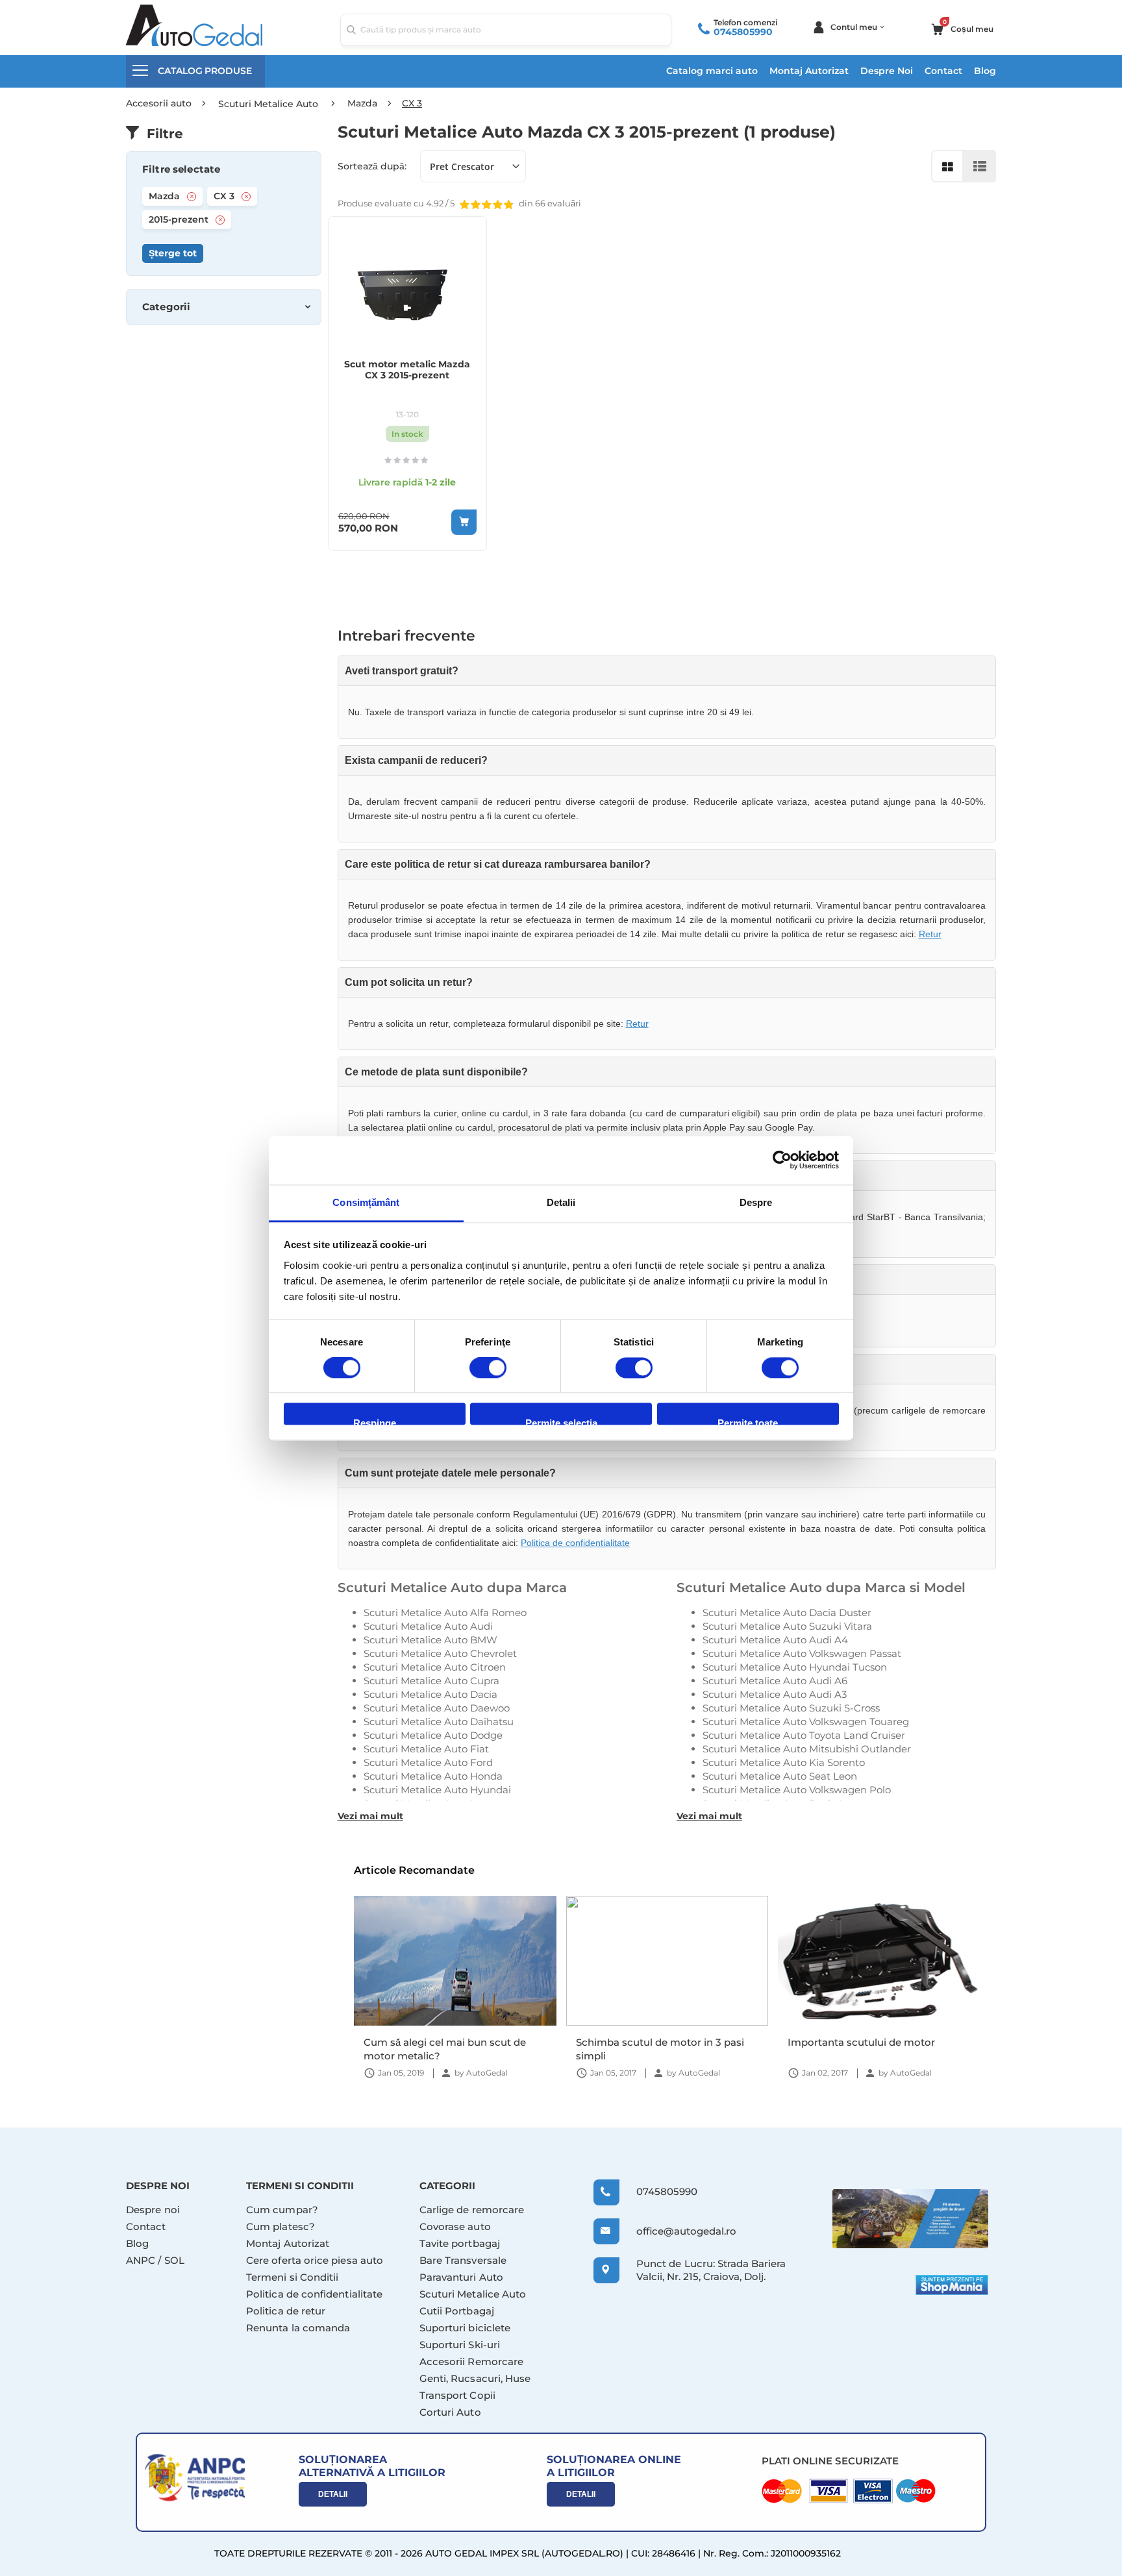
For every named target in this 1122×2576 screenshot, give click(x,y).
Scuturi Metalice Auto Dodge (433, 1735)
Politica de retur (286, 2311)
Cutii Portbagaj (457, 2311)
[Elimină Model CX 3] (246, 197)
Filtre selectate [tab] (181, 169)
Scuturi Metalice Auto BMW (430, 1640)
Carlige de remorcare (472, 2210)
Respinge (375, 1422)
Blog (985, 71)
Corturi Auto (450, 2412)
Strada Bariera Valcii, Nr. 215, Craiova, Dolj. (711, 2270)
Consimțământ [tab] (366, 1202)
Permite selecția (561, 1422)
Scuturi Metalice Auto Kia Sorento (784, 1762)
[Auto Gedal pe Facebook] (910, 2219)
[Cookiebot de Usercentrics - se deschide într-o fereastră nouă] (782, 1160)
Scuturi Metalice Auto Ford (428, 1762)
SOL (174, 2260)
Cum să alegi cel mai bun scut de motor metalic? (445, 2049)
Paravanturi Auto (461, 2277)
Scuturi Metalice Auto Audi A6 (775, 1681)
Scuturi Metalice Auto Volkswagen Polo (797, 1790)
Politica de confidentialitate (575, 1543)
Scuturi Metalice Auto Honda (433, 1776)
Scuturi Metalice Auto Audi (428, 1626)
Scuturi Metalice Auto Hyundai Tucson (795, 1667)
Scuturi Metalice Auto (473, 2294)
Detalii (333, 2494)
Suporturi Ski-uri (460, 2345)
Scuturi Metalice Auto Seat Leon (780, 1776)
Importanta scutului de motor (861, 2042)
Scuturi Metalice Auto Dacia (430, 1694)
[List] (980, 166)
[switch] (488, 1369)
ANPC (141, 2260)
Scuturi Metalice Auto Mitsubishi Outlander (807, 1749)
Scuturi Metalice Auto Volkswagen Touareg (806, 1722)
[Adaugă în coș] (464, 522)
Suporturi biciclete (465, 2328)
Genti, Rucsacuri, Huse (475, 2378)
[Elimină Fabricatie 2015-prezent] (220, 220)
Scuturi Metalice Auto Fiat (426, 1749)
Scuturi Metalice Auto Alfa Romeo (445, 1613)
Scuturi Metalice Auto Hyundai (437, 1790)
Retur (930, 934)
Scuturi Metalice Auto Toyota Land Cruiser (804, 1735)
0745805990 (743, 32)
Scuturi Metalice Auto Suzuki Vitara (787, 1626)
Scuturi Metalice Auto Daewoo (437, 1708)
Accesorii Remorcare (471, 2361)
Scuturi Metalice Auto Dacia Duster (787, 1613)
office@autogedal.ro (674, 2231)
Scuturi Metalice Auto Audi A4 (775, 1640)
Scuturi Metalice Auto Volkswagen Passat (802, 1653)
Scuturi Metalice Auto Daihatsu (439, 1722)
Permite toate (748, 1422)
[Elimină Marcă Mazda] (192, 197)
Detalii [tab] (561, 1202)
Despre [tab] (756, 1202)
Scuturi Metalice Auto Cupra (431, 1681)
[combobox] (506, 30)
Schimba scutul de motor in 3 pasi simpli (660, 2049)
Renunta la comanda (298, 2328)
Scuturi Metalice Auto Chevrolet (440, 1653)
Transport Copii (457, 2395)
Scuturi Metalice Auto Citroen (435, 1667)
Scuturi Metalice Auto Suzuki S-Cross (791, 1708)
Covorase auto (455, 2226)
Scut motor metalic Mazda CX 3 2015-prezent (407, 370)
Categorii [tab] (166, 307)
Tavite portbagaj (460, 2243)
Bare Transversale (463, 2260)
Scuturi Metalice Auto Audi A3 (775, 1694)
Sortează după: (372, 166)
